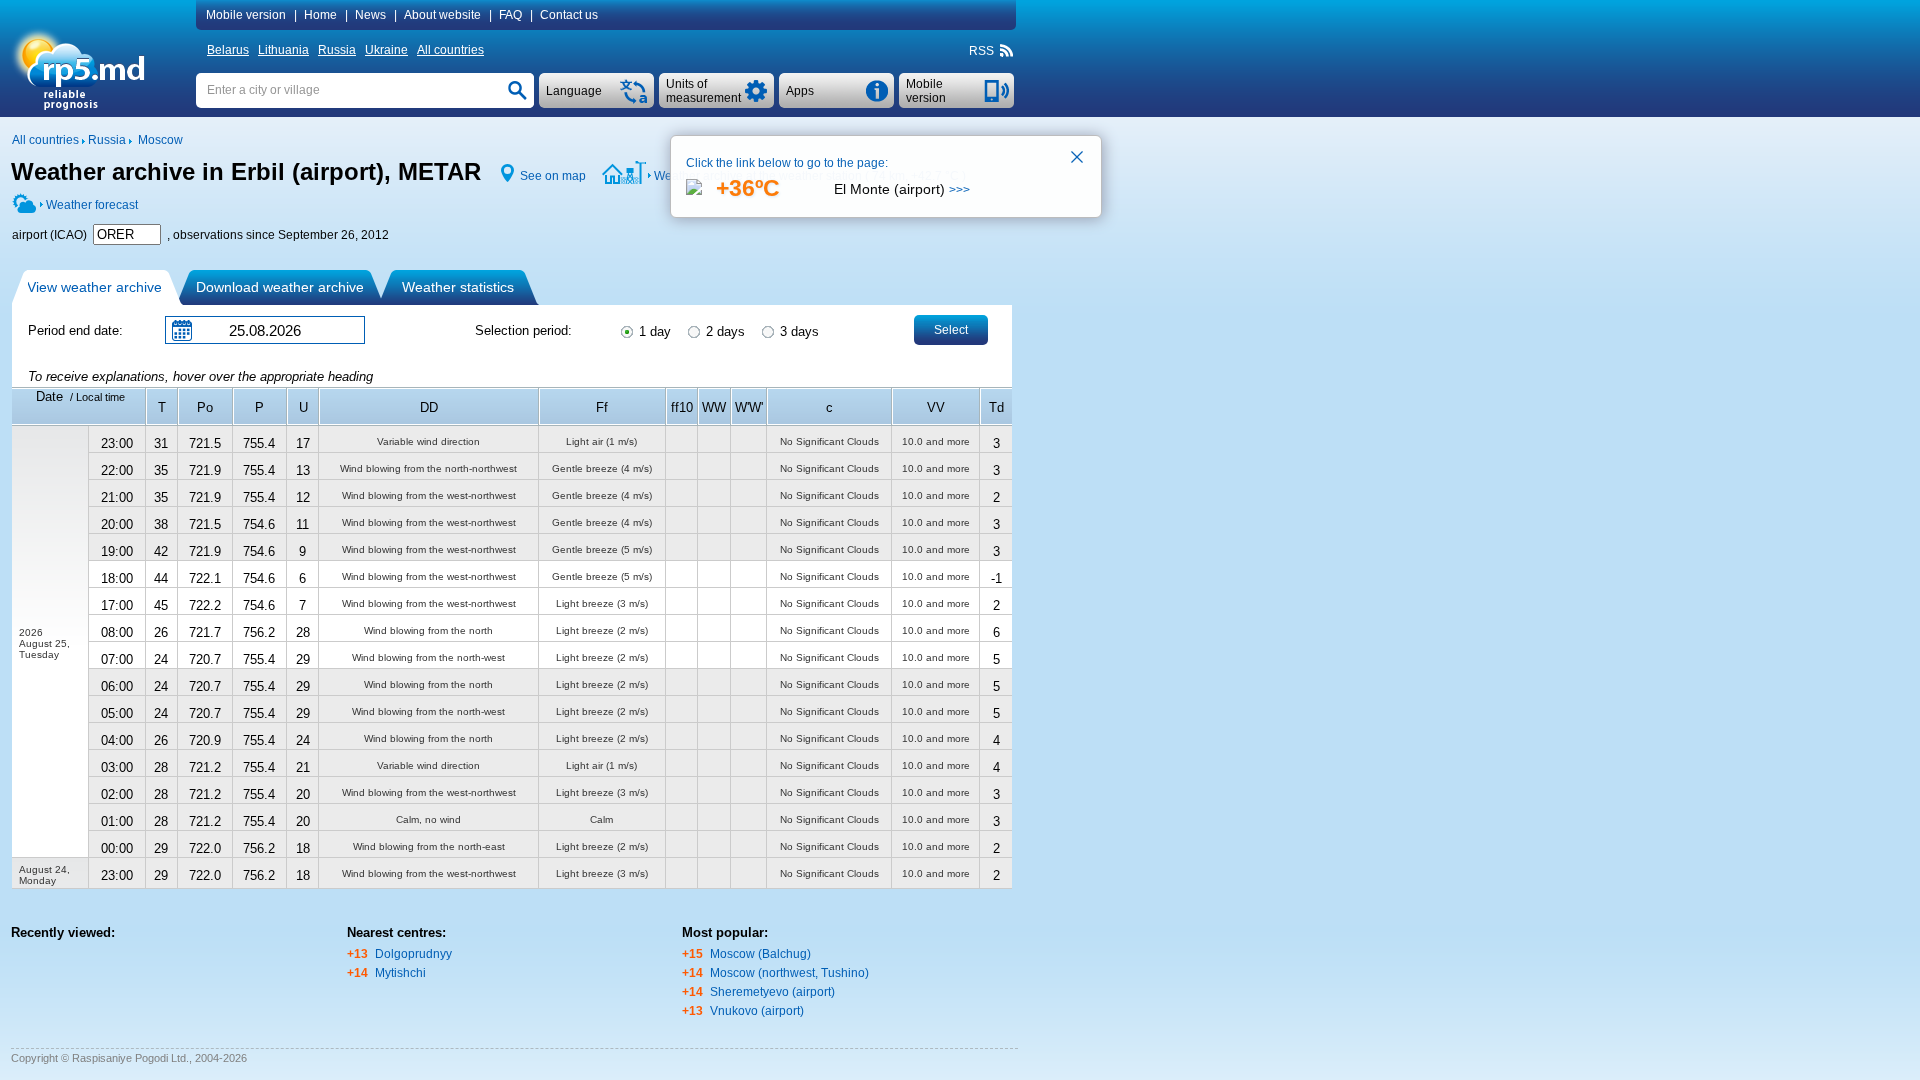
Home (320, 15)
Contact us (569, 15)
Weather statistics (458, 287)
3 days (797, 331)
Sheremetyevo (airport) (772, 992)
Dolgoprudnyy (413, 954)
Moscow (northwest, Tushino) (789, 973)
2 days (723, 331)
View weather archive (94, 287)
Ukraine (386, 50)
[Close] (1078, 159)
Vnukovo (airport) (757, 1011)
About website (442, 15)
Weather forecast (92, 205)
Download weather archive (280, 287)
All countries (450, 50)
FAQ (510, 15)
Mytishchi (400, 973)
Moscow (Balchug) (760, 954)
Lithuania (283, 50)
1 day (653, 331)
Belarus (228, 50)
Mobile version (246, 15)
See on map (553, 176)
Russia (337, 50)
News (370, 15)
